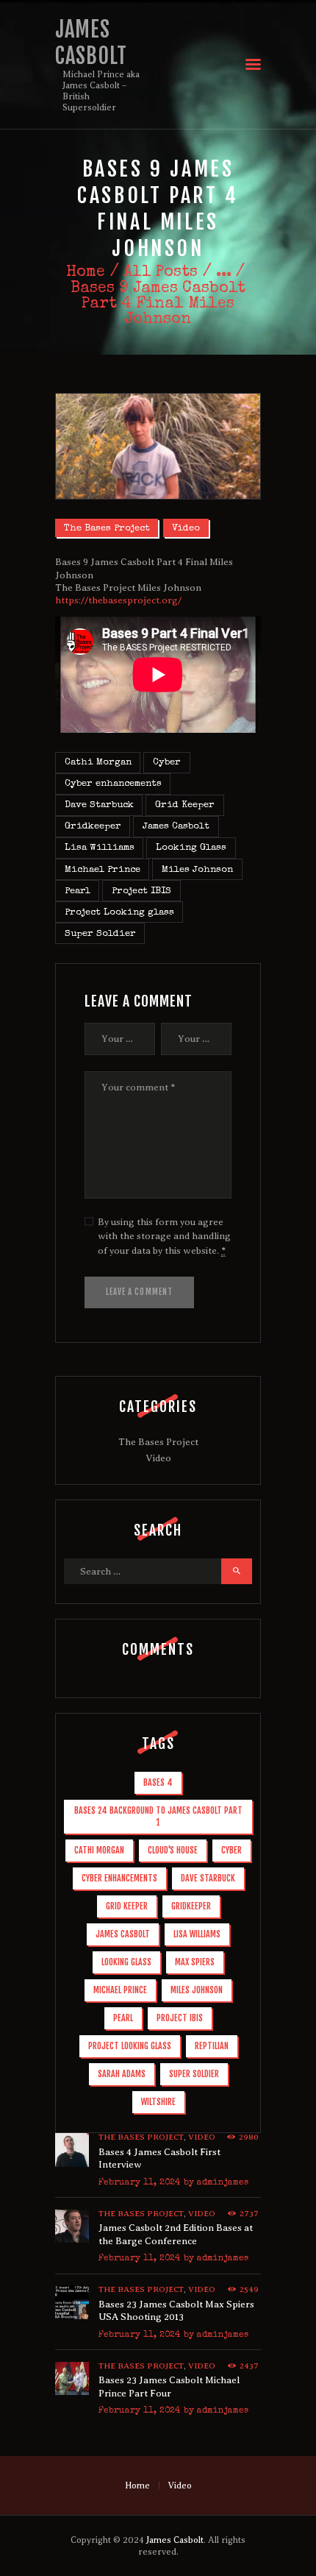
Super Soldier (100, 934)
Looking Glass (191, 848)
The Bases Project (107, 529)
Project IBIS (141, 891)
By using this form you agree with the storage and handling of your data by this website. (164, 1236)
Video (186, 529)
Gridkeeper (93, 827)
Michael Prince (103, 870)
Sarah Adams (122, 2074)
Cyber (167, 763)
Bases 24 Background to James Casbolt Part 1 (158, 1816)
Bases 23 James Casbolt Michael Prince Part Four (169, 2387)
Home (86, 273)
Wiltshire (158, 2102)
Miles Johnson (197, 870)
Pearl (78, 891)
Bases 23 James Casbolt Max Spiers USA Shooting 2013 (176, 2311)
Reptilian (212, 2046)
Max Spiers (195, 1962)
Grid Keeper (185, 805)
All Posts (161, 273)
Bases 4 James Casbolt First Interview (159, 2158)
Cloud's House (173, 1850)
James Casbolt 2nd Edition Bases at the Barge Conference (176, 2234)
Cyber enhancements (113, 784)
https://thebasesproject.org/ (118, 600)
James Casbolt (176, 827)
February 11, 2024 (139, 2183)
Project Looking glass (119, 913)
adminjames (223, 2183)
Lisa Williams (100, 848)
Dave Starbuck (99, 805)
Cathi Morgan (98, 763)
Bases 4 (158, 1782)
